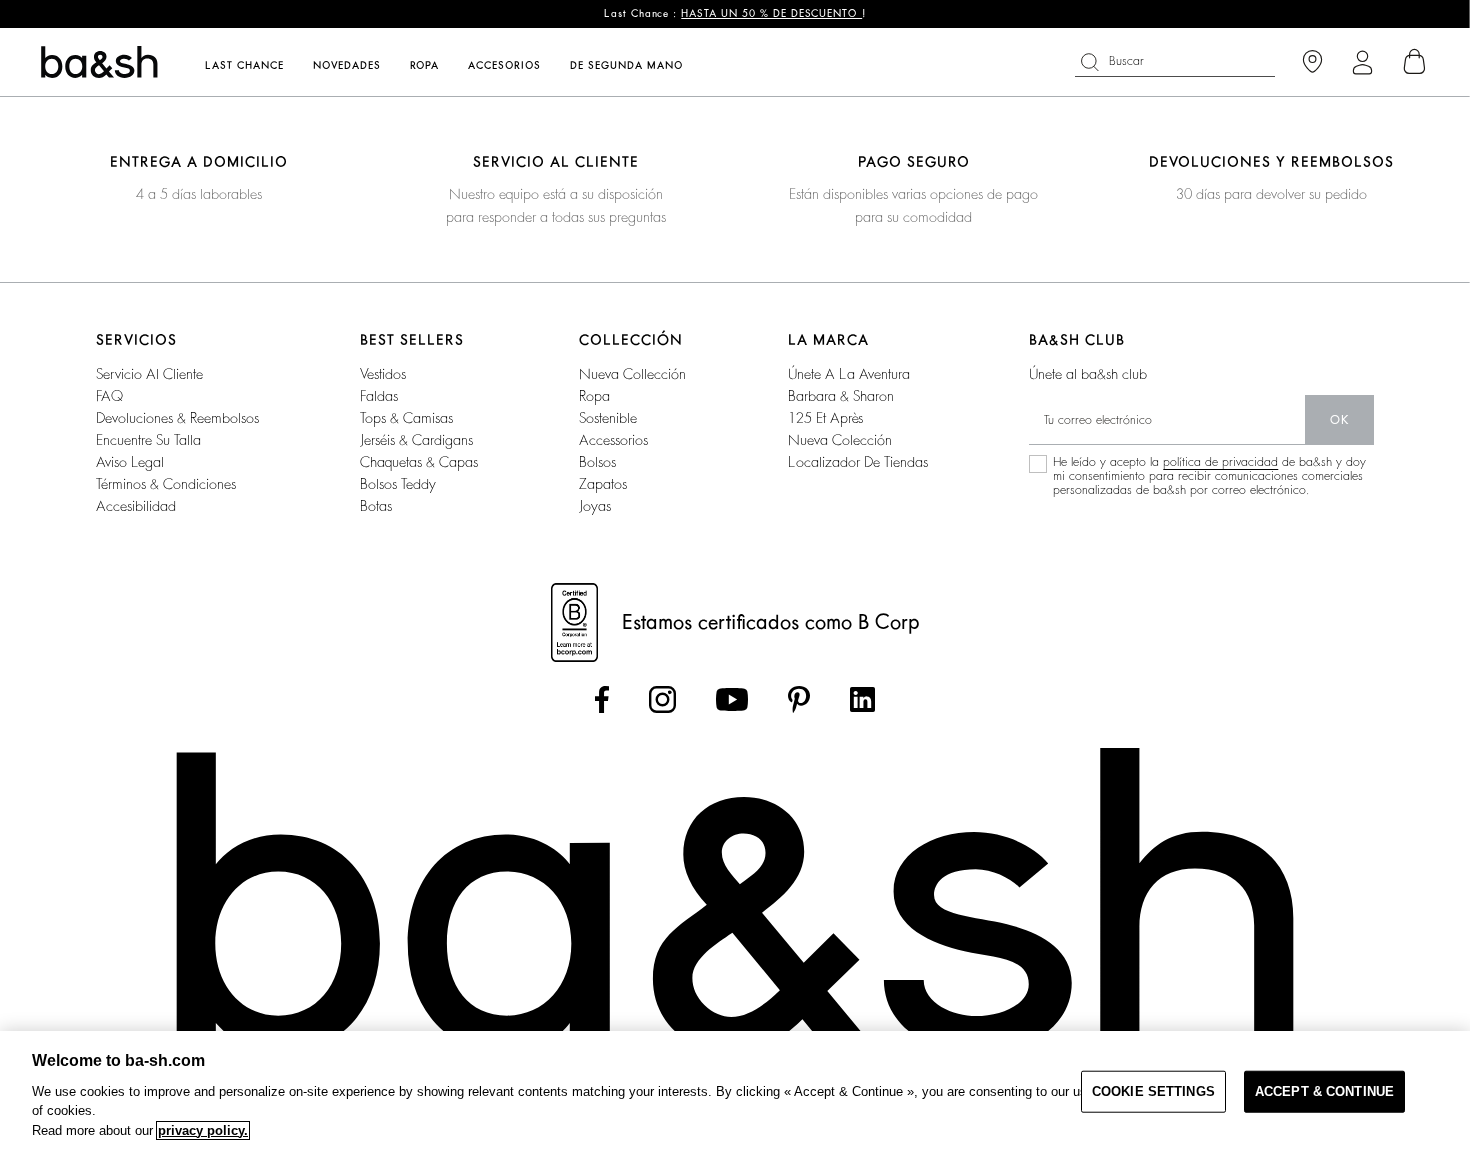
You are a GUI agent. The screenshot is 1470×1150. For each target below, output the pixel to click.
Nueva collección (632, 374)
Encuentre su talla (148, 440)
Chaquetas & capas (419, 462)
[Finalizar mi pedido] (1415, 62)
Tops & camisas (406, 418)
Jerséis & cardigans (416, 440)
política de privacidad (1220, 462)
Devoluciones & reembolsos (177, 418)
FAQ (109, 396)
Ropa (594, 396)
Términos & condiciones (166, 484)
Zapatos (603, 484)
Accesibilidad (136, 506)
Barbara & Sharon (841, 396)
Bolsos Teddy (398, 484)
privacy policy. (203, 1130)
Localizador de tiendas (858, 462)
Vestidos (383, 374)
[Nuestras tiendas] (1312, 62)
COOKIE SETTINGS (1153, 1091)
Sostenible (608, 418)
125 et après (825, 418)
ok (1339, 420)
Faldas (379, 396)
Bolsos (597, 462)
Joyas (595, 506)
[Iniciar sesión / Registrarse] (1362, 62)
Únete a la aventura (849, 374)
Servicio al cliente (149, 374)
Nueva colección (840, 440)
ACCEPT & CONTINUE (1324, 1091)
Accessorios (613, 440)
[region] (735, 1090)
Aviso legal (130, 462)
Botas (376, 506)
